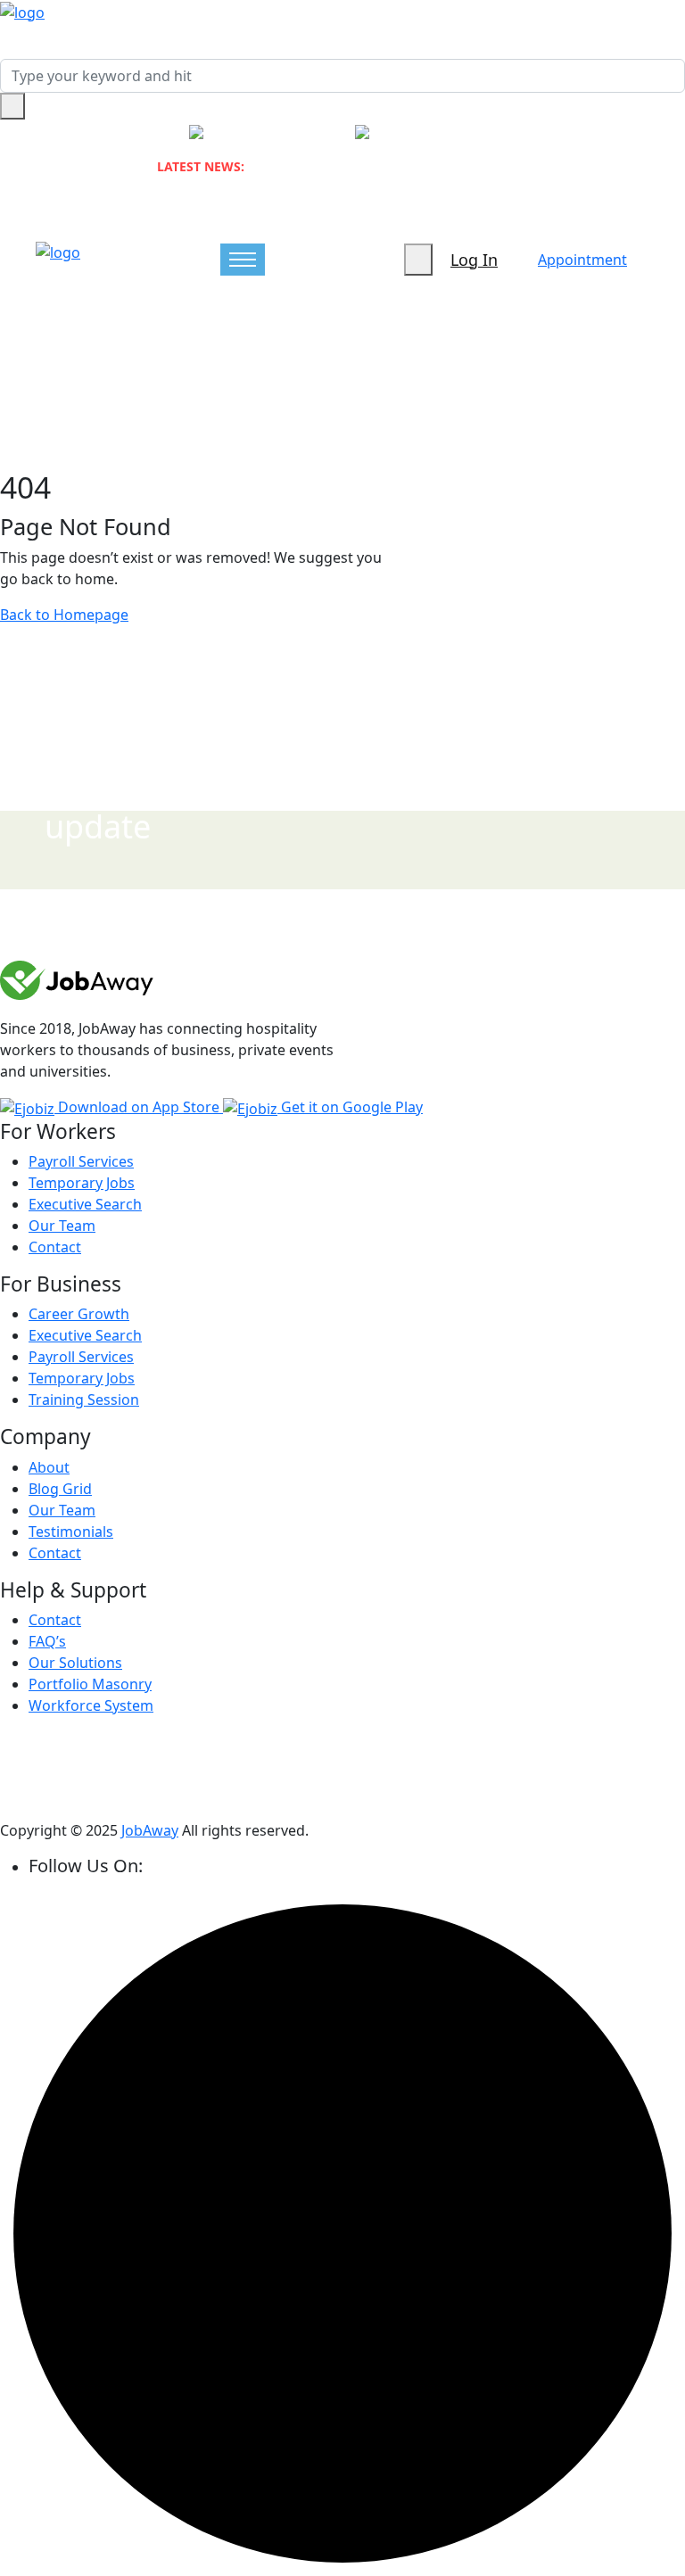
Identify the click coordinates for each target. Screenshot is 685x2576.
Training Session (84, 1399)
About (49, 1467)
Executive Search (85, 1204)
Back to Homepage (64, 615)
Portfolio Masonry (90, 1684)
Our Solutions (75, 1663)
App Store (140, 1107)
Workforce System (91, 1705)
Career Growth (79, 1314)
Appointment (582, 260)
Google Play (352, 1107)
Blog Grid (60, 1489)
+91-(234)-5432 (285, 133)
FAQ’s (47, 1641)
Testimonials (71, 1532)
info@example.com (467, 133)
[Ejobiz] (22, 11)
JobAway (150, 1830)
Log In (474, 260)
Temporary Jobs (82, 1183)
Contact (55, 1247)
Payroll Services (81, 1161)
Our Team (62, 1226)
